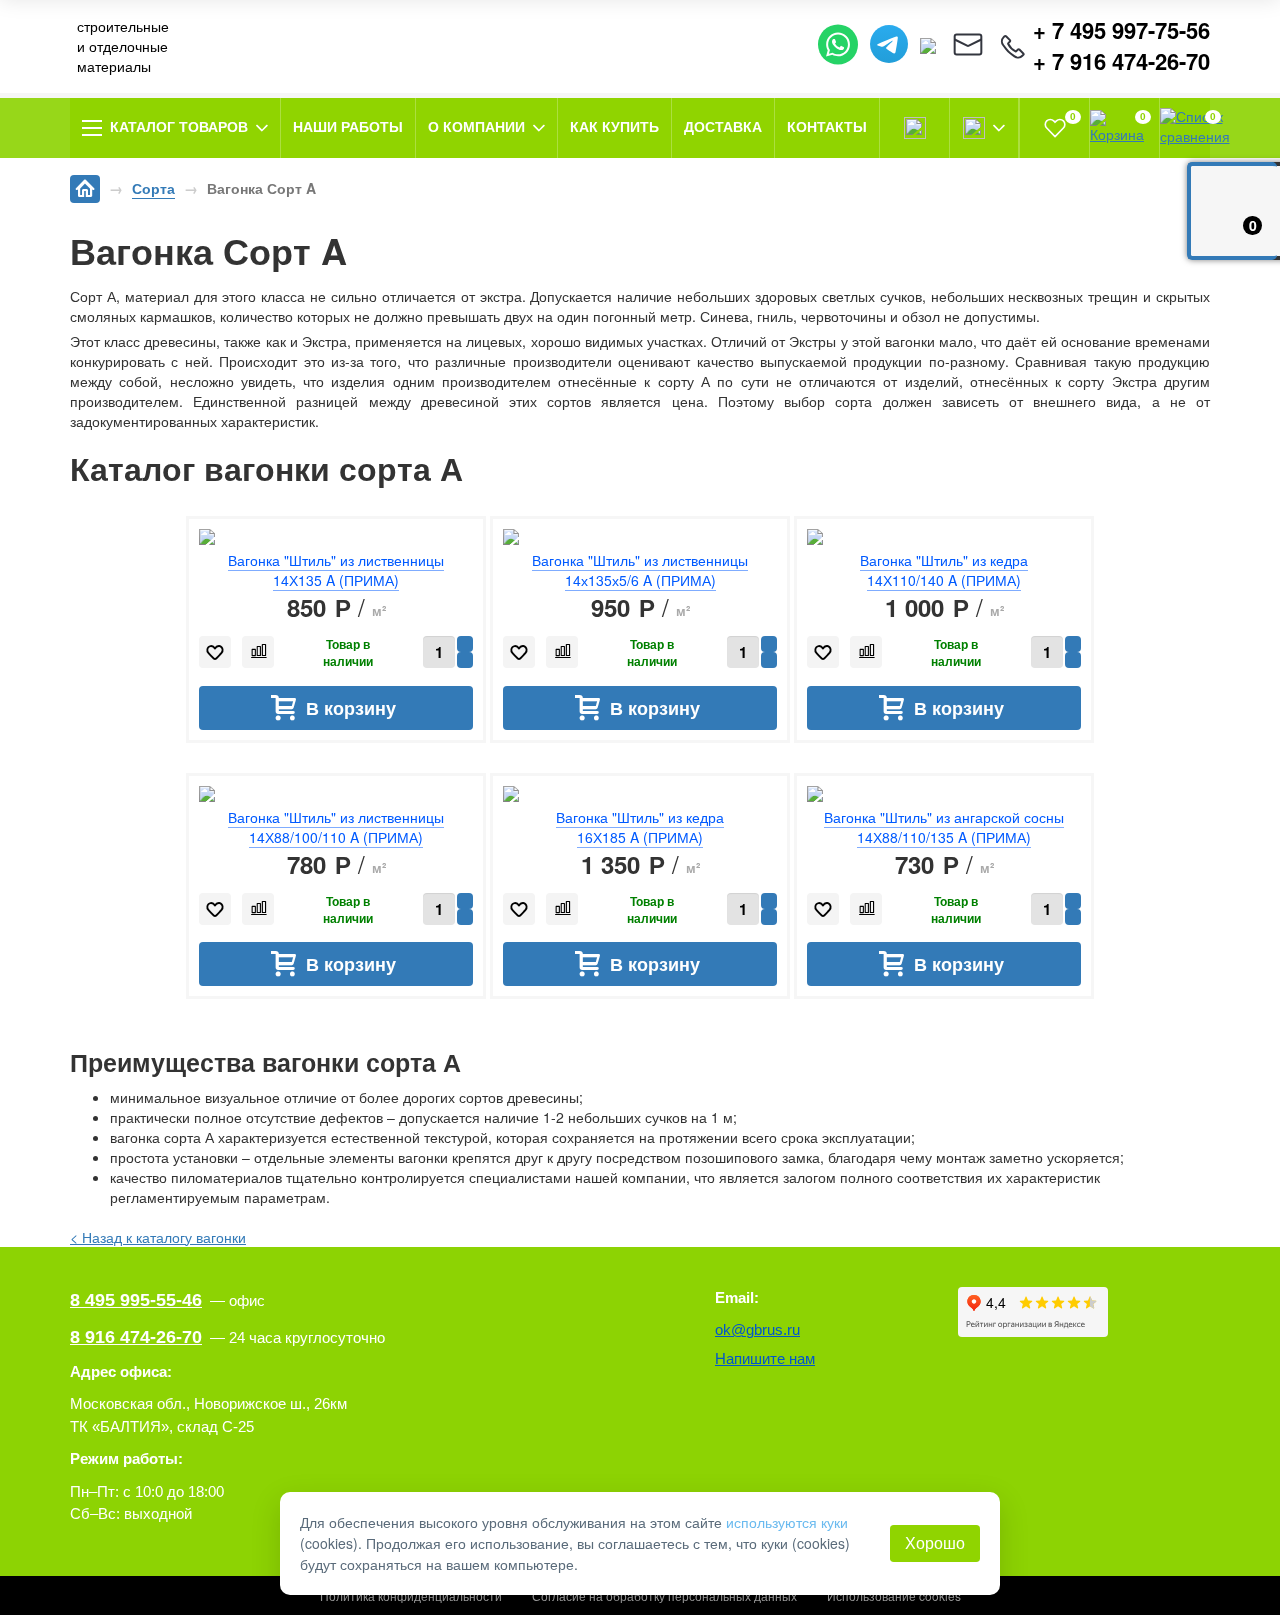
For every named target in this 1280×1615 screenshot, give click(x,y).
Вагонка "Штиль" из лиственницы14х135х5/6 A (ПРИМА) (640, 570)
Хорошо (935, 1542)
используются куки (787, 1522)
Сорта (153, 188)
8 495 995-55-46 (136, 1300)
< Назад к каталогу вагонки (158, 1237)
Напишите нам (765, 1358)
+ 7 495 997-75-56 (1121, 30)
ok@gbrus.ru (757, 1329)
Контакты (827, 127)
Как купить (614, 127)
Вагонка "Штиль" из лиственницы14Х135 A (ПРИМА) (336, 570)
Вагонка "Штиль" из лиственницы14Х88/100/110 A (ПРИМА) (336, 827)
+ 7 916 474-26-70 (1121, 61)
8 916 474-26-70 (136, 1337)
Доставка (723, 127)
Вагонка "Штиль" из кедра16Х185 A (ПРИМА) (640, 827)
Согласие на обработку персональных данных (664, 1595)
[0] (1055, 128)
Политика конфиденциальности (411, 1595)
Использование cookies (894, 1595)
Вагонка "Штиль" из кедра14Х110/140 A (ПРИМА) (944, 570)
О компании (476, 127)
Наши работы (348, 127)
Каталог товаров (179, 127)
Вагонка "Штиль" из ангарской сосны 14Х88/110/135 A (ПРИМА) (944, 827)
